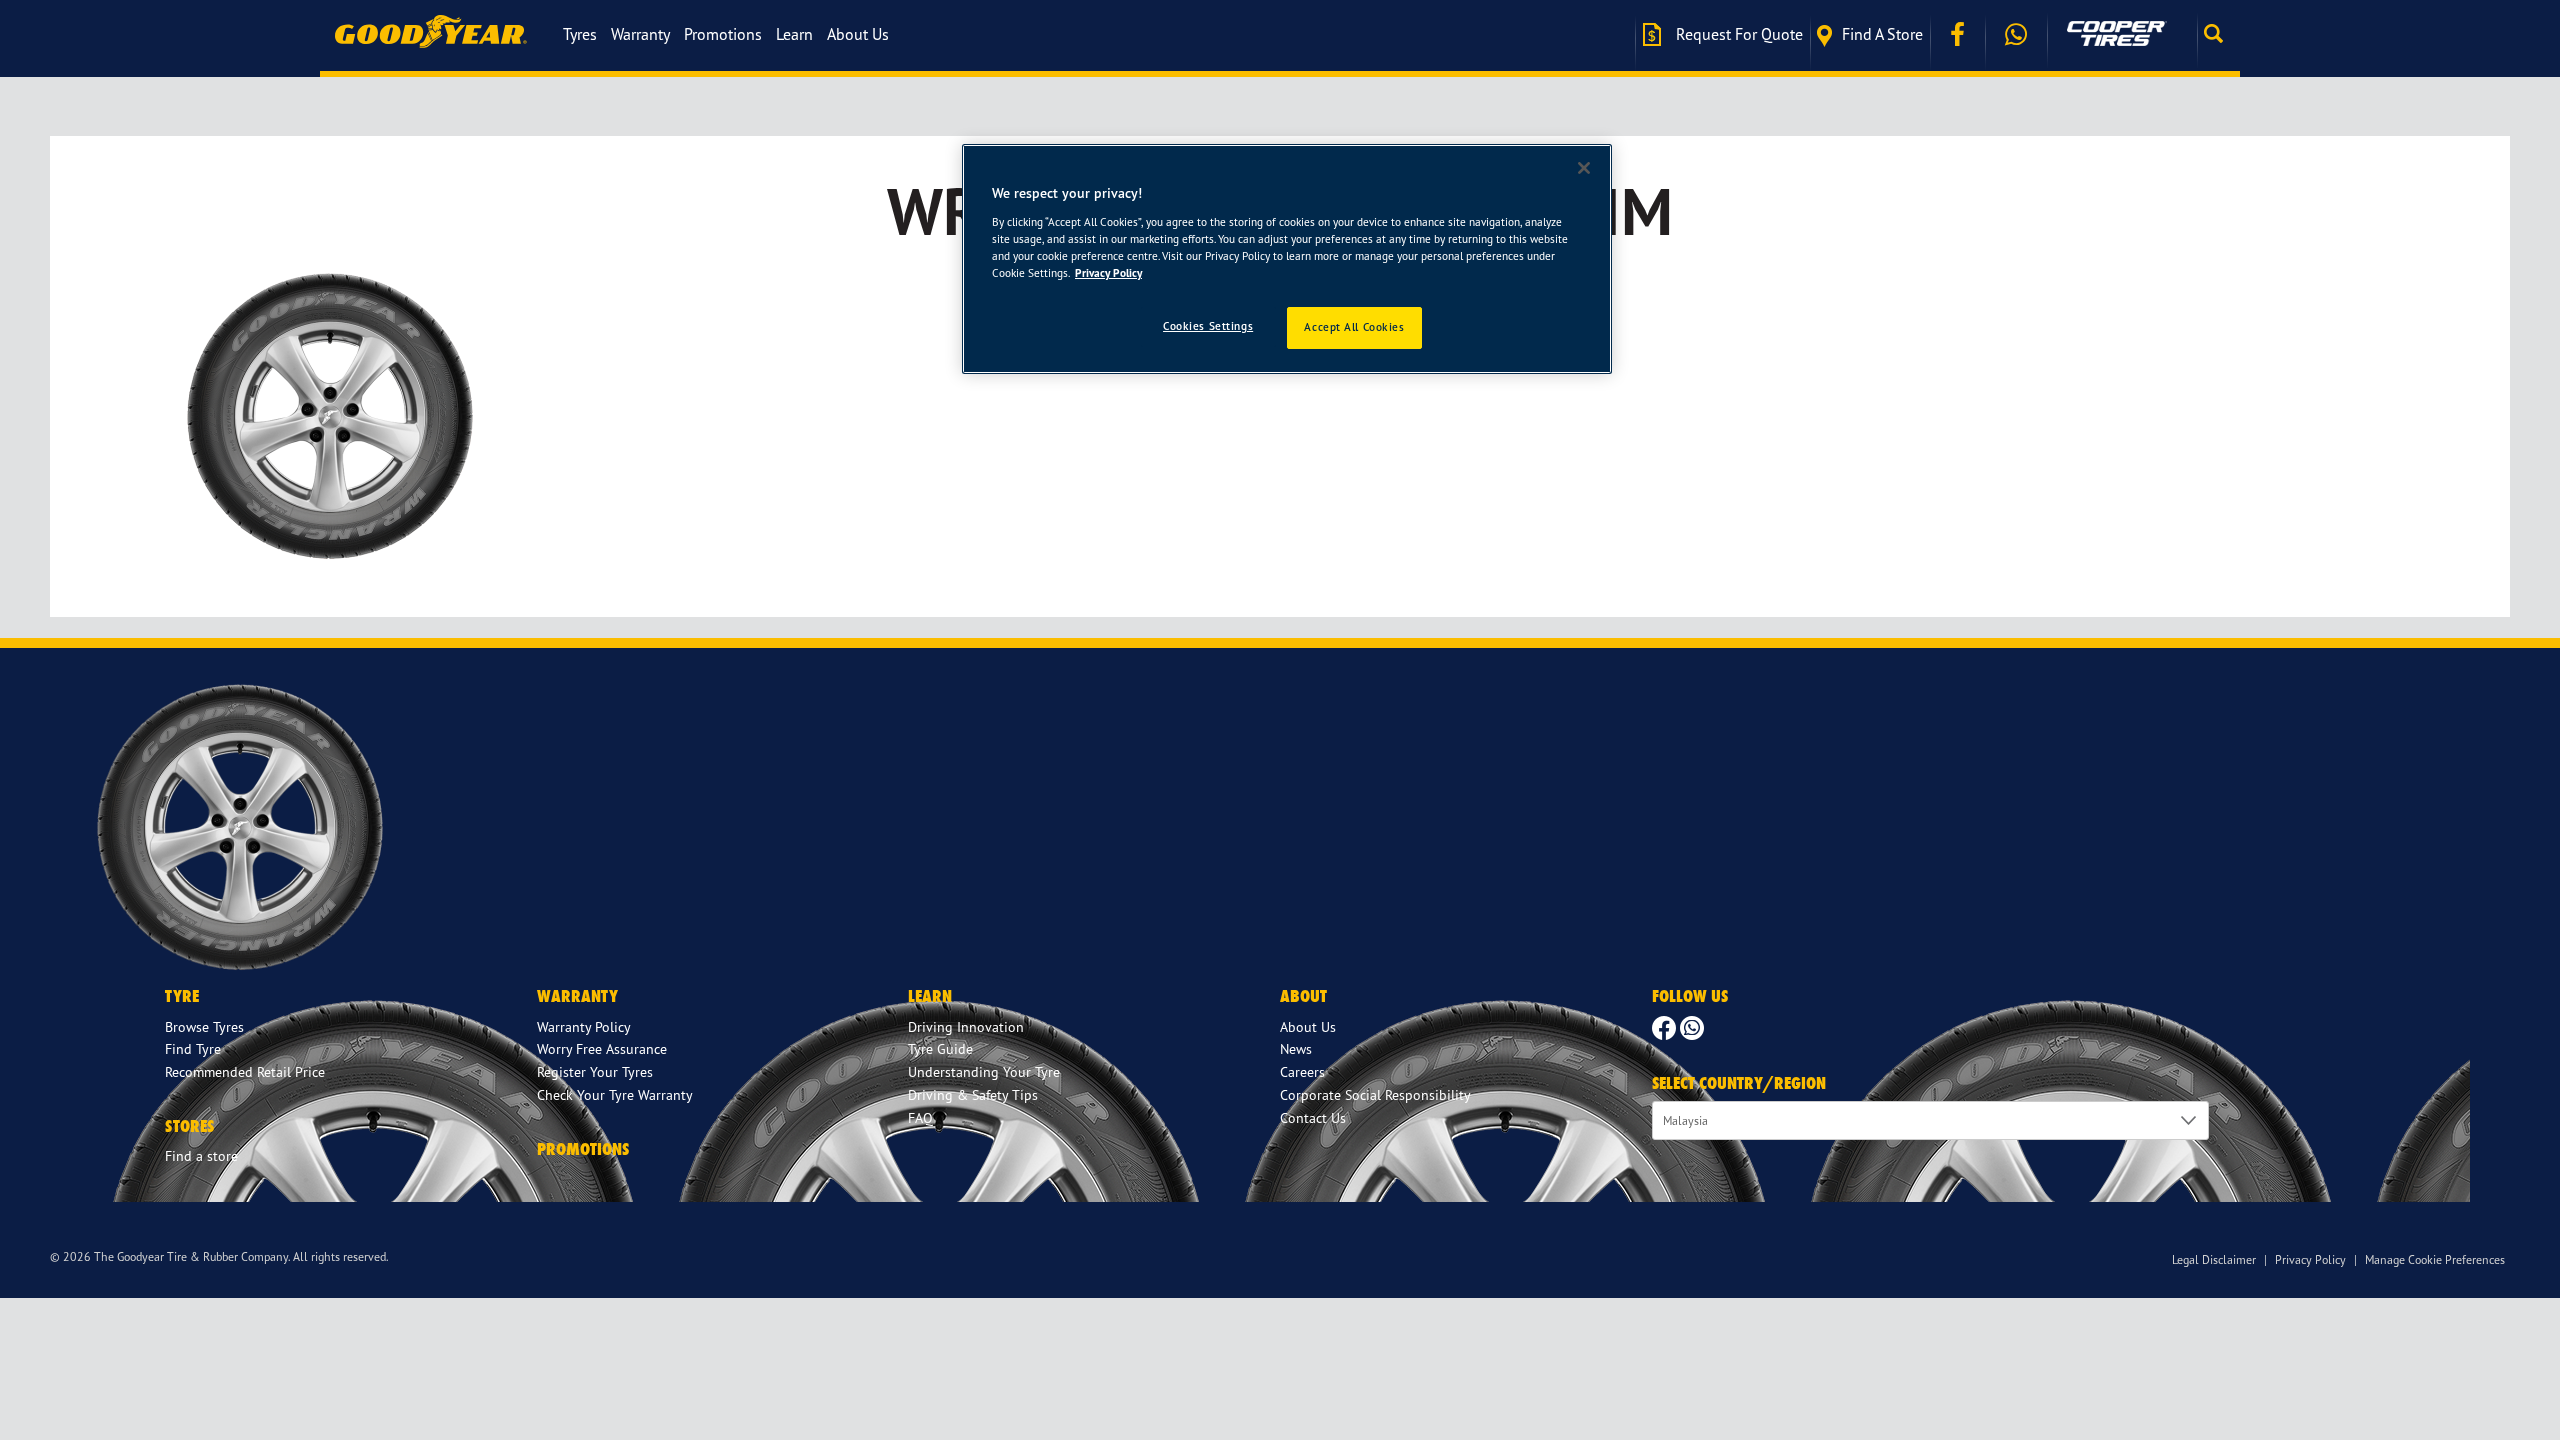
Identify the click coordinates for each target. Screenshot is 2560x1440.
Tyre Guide (940, 1048)
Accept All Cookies (1354, 327)
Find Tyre (193, 1048)
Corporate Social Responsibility (1375, 1094)
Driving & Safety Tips (973, 1094)
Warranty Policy (584, 1026)
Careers (1302, 1071)
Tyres (580, 34)
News (1296, 1048)
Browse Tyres (204, 1026)
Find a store (1882, 34)
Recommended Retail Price (245, 1071)
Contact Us (1313, 1117)
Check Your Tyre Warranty (615, 1094)
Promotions (723, 34)
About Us (858, 34)
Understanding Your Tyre (984, 1071)
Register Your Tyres (595, 1071)
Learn (794, 34)
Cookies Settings (1208, 326)
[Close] (1584, 168)
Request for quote (1737, 34)
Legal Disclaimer (2214, 1259)
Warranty (640, 34)
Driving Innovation (966, 1026)
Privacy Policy (2310, 1259)
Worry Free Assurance (602, 1048)
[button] (2218, 34)
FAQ (920, 1117)
